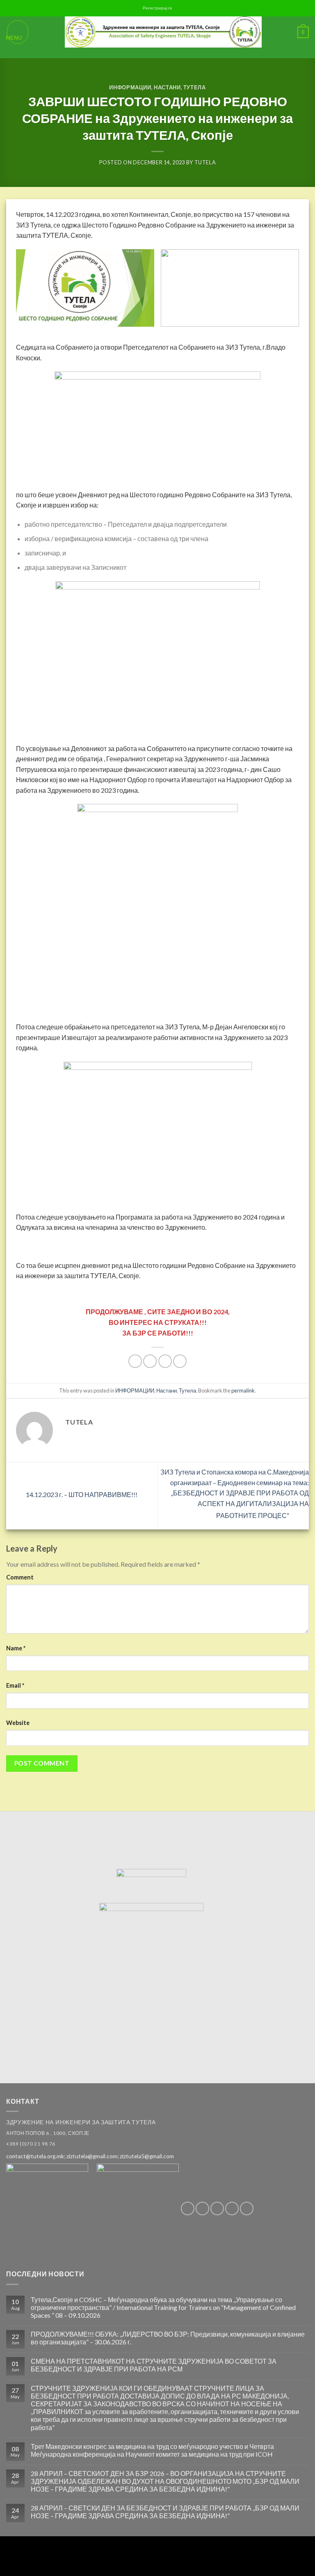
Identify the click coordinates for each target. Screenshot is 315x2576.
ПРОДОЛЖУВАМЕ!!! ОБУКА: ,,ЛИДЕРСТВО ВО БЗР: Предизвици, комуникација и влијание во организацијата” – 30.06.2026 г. (168, 2338)
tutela (205, 162)
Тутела (195, 87)
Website (18, 1723)
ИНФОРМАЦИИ (130, 87)
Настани (167, 87)
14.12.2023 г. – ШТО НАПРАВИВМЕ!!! (81, 1494)
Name (16, 1648)
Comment (20, 1577)
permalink (243, 1390)
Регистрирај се (157, 8)
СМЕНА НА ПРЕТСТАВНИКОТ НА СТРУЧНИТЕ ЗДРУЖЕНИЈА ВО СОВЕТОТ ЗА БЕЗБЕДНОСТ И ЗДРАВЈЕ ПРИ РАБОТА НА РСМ (154, 2365)
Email (15, 1685)
